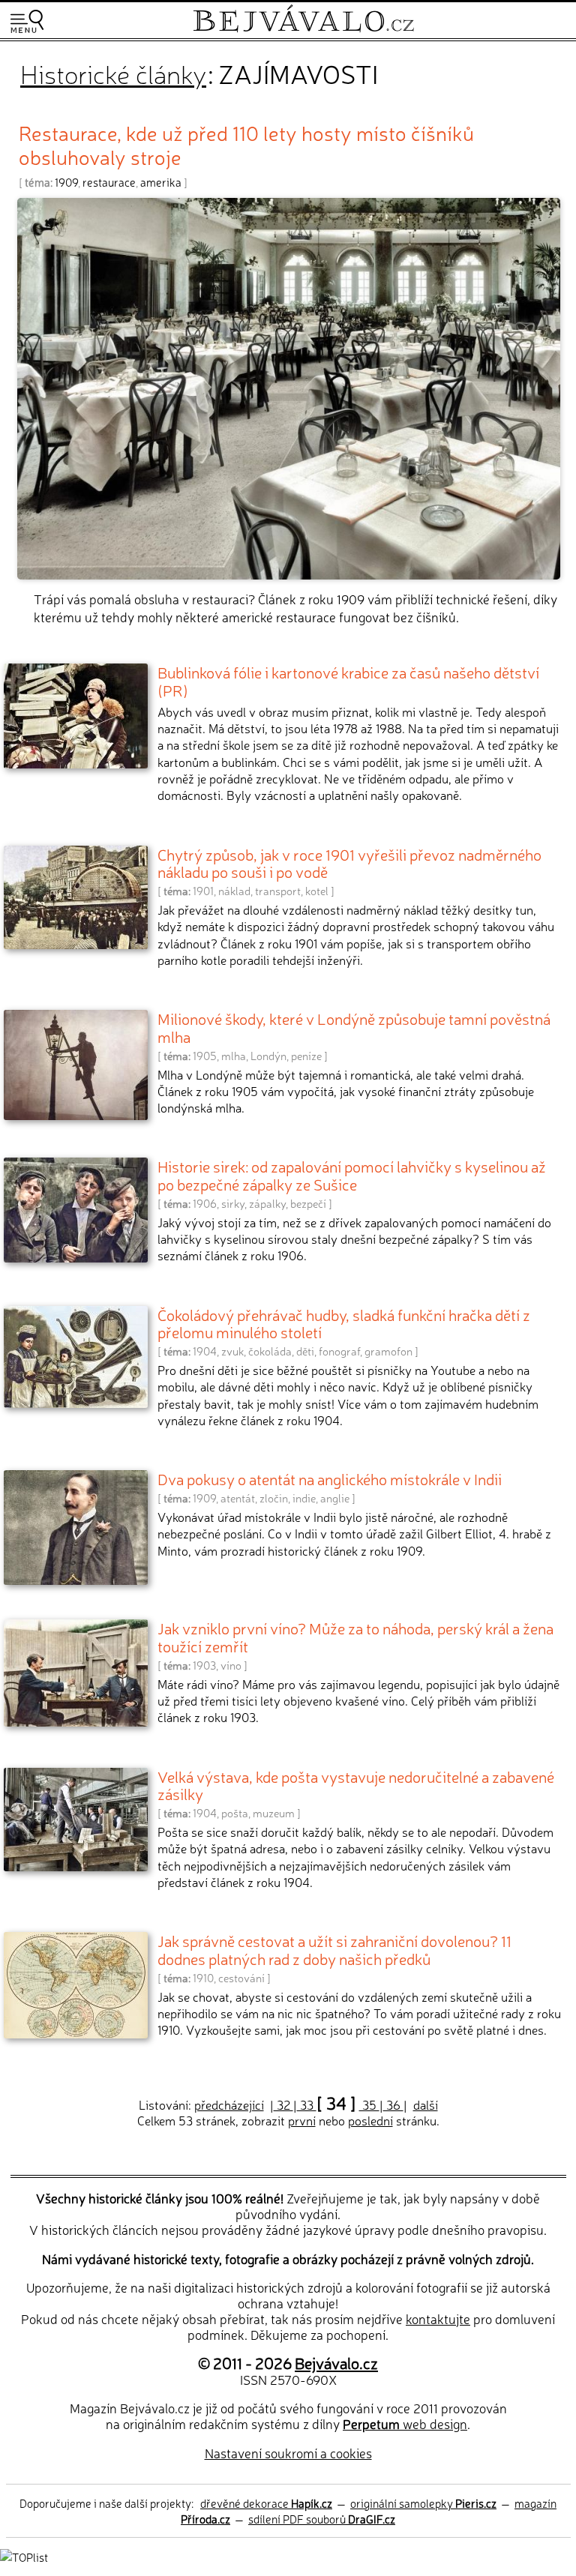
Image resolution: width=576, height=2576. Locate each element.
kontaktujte (438, 2318)
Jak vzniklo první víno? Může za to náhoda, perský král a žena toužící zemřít (355, 1637)
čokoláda (270, 1351)
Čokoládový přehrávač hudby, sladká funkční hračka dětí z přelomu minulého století (344, 1323)
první (302, 2120)
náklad (234, 891)
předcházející (229, 2104)
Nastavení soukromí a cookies (288, 2453)
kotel (317, 891)
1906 (205, 1203)
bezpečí (308, 1203)
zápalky (267, 1203)
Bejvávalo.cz (336, 2362)
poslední (370, 2120)
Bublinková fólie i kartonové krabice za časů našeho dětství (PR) (348, 681)
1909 (66, 182)
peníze (306, 1056)
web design (405, 2423)
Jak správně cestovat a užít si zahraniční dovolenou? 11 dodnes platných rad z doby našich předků (334, 1949)
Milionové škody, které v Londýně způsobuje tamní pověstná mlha (354, 1027)
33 (307, 2104)
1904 (205, 1351)
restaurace (109, 182)
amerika (161, 182)
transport (278, 891)
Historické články (113, 73)
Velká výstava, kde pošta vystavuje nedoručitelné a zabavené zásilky (356, 1785)
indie (304, 1498)
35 (369, 2104)
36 (393, 2104)
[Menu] (27, 21)
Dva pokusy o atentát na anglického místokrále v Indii (330, 1478)
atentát (238, 1498)
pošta (235, 1813)
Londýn (268, 1056)
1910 (203, 1978)
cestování (241, 1978)
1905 (205, 1056)
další (426, 2104)
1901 (203, 891)
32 (283, 2104)
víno (231, 1665)
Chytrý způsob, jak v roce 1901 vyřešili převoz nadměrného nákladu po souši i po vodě (349, 863)
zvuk (232, 1351)
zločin (274, 1498)
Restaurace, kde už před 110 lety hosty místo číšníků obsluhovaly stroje (246, 144)
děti (305, 1351)
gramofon (388, 1351)
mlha (234, 1056)
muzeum (274, 1813)
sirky (233, 1203)
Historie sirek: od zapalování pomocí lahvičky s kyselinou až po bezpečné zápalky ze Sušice (352, 1175)
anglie (335, 1498)
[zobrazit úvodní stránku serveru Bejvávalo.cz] (303, 29)
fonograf (339, 1351)
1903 (204, 1665)
